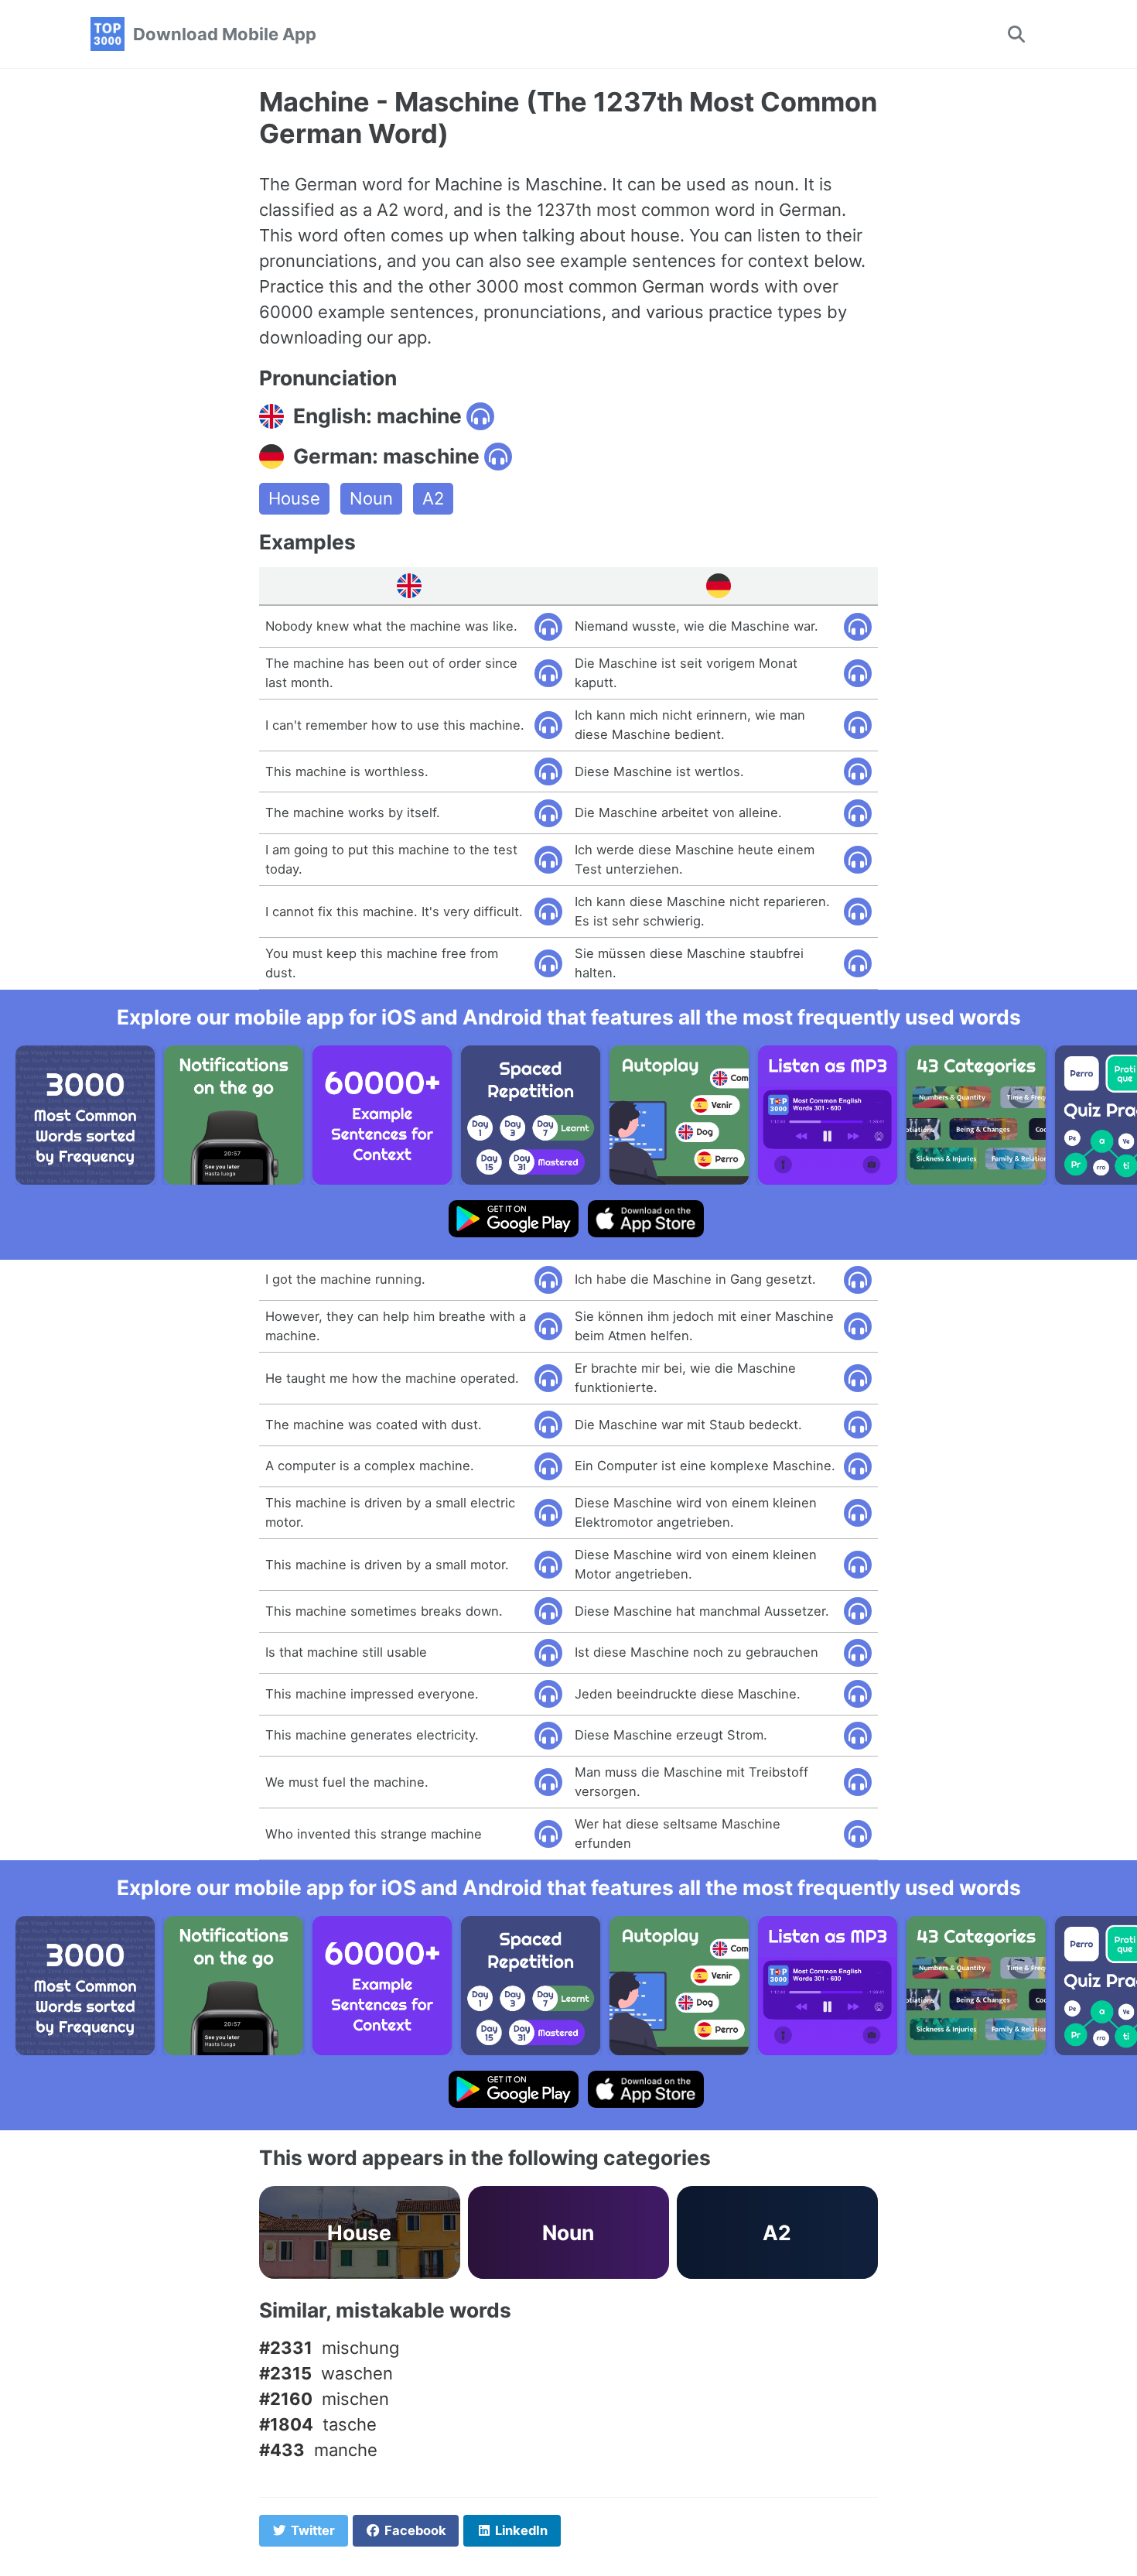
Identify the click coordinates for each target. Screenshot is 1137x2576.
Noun (371, 498)
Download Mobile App (225, 34)
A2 (433, 498)
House (294, 498)
